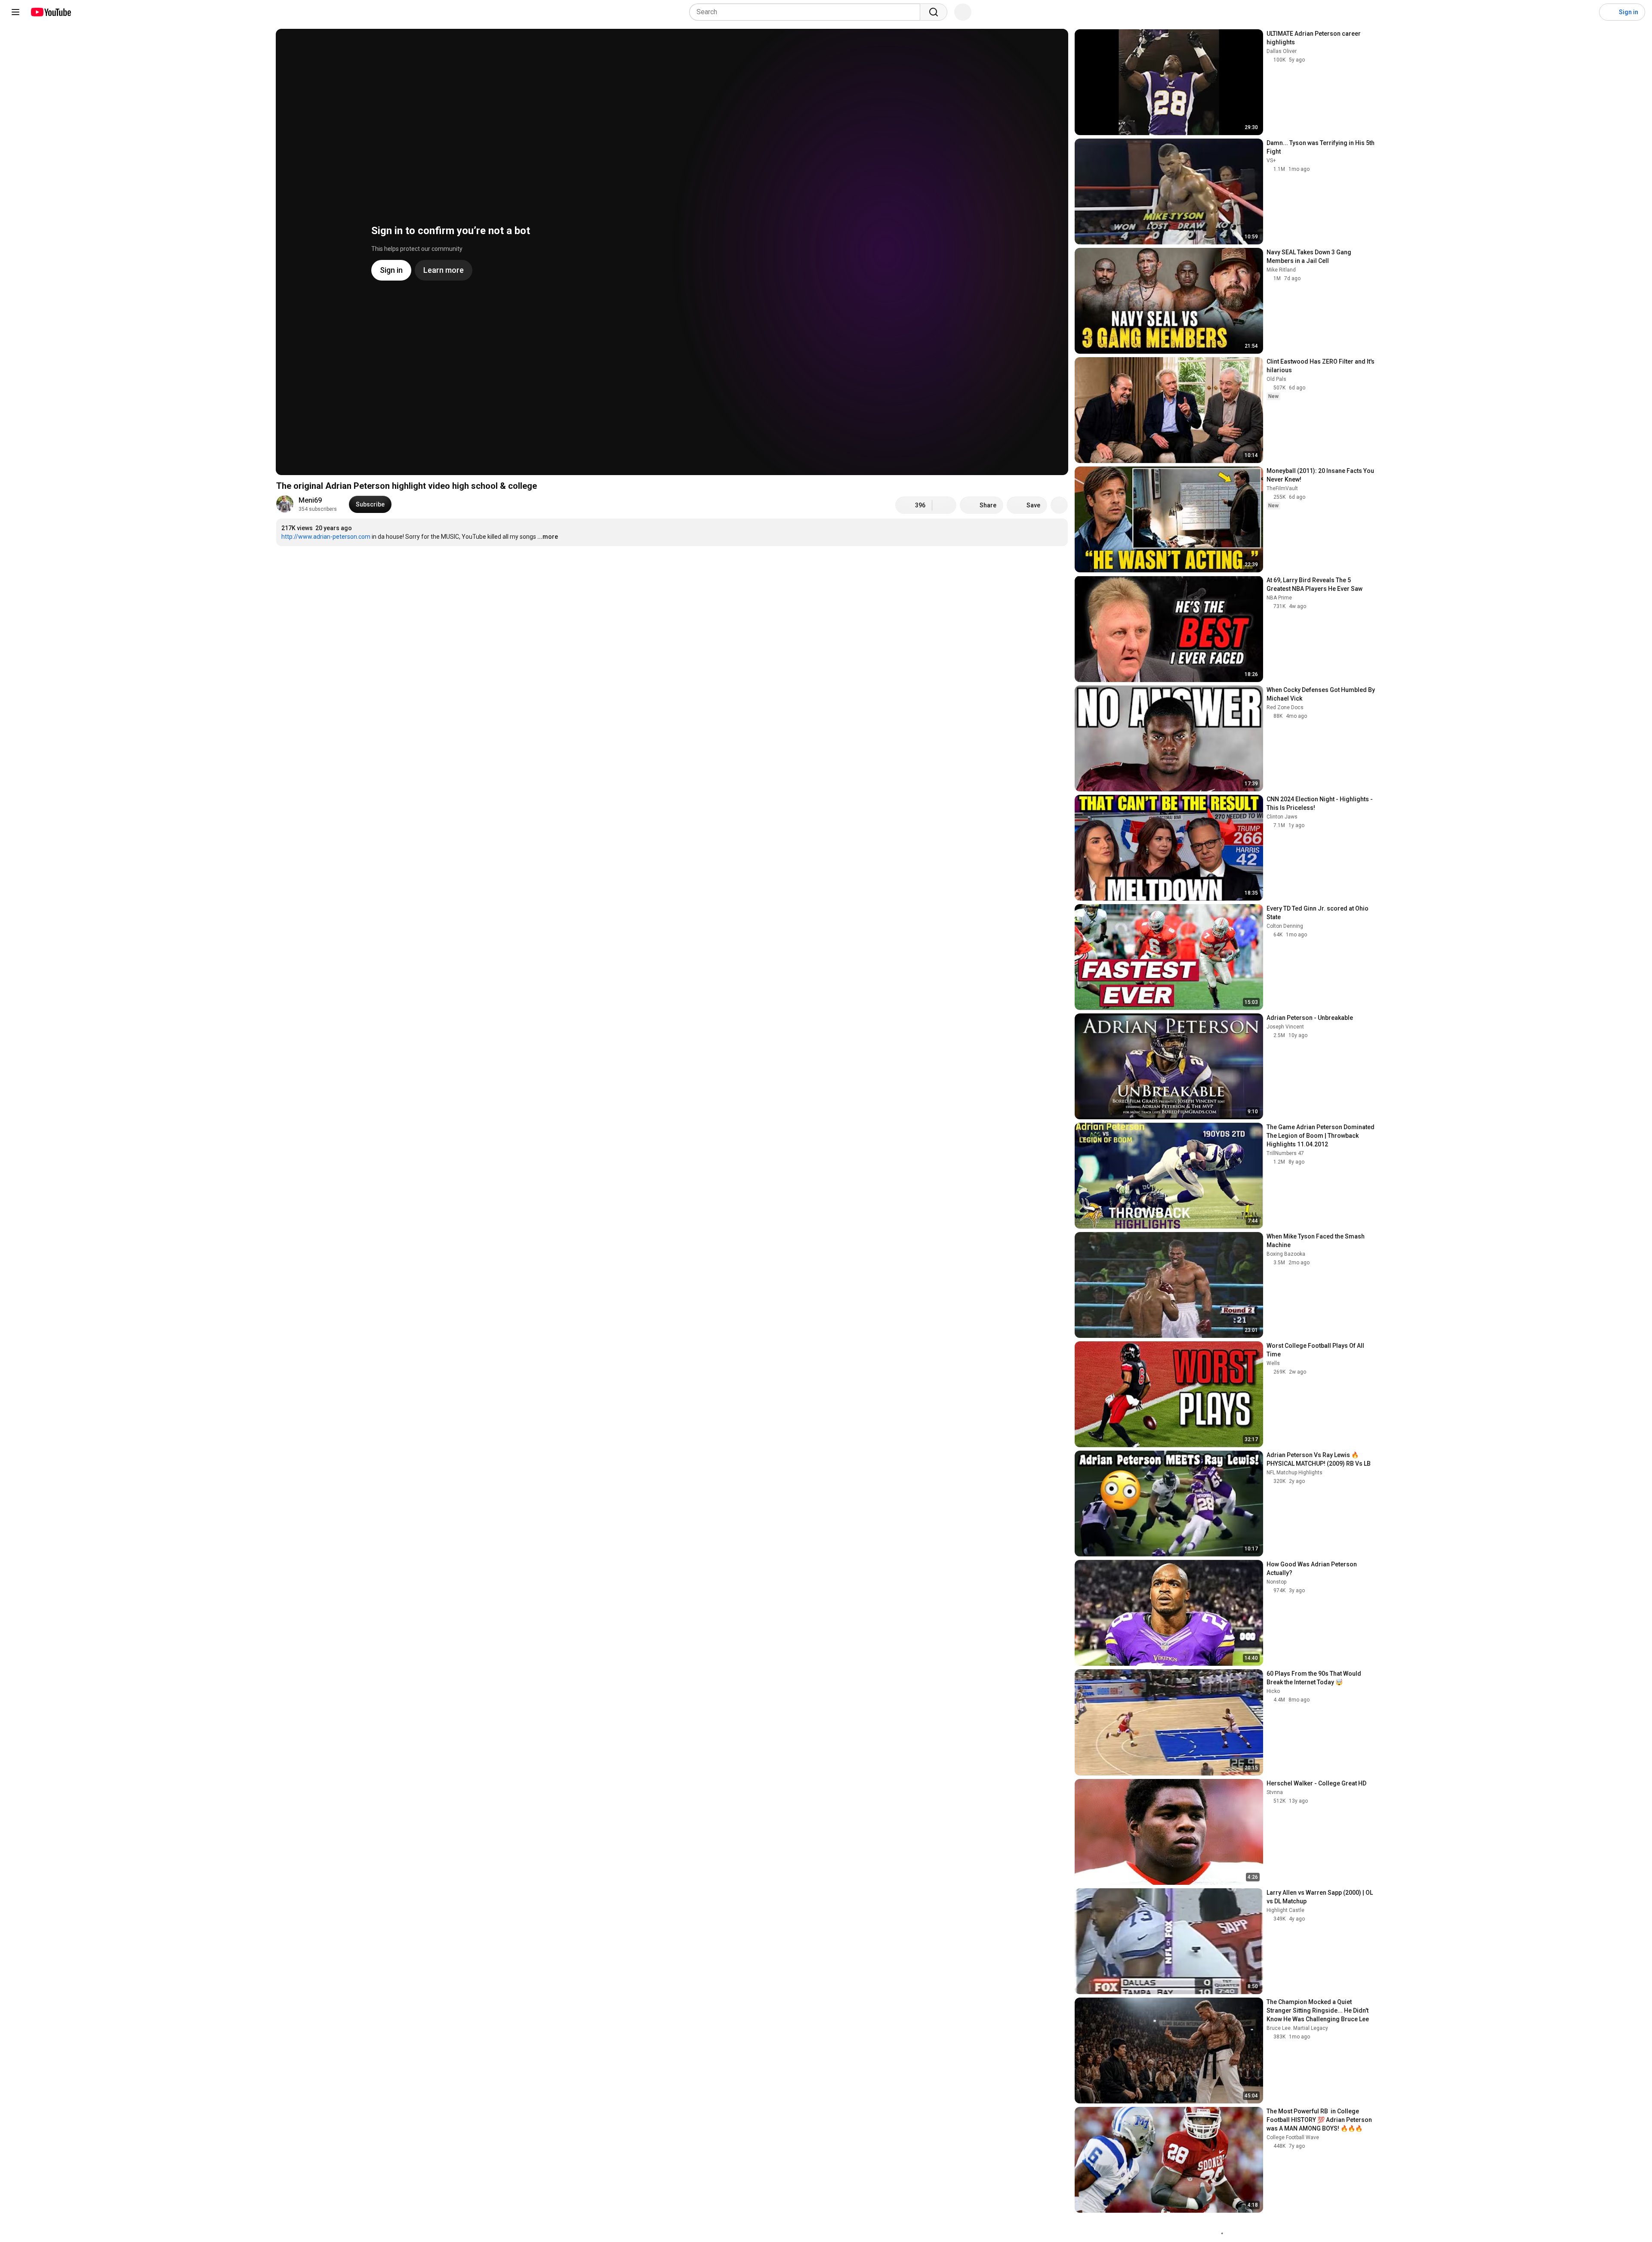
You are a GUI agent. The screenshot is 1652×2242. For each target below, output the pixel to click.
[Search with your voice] (963, 12)
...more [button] (548, 537)
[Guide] (15, 12)
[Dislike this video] (944, 505)
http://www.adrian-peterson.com (326, 537)
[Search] (934, 12)
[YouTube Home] (51, 12)
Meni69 (310, 500)
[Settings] (1587, 12)
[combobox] (807, 12)
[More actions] (1059, 505)
